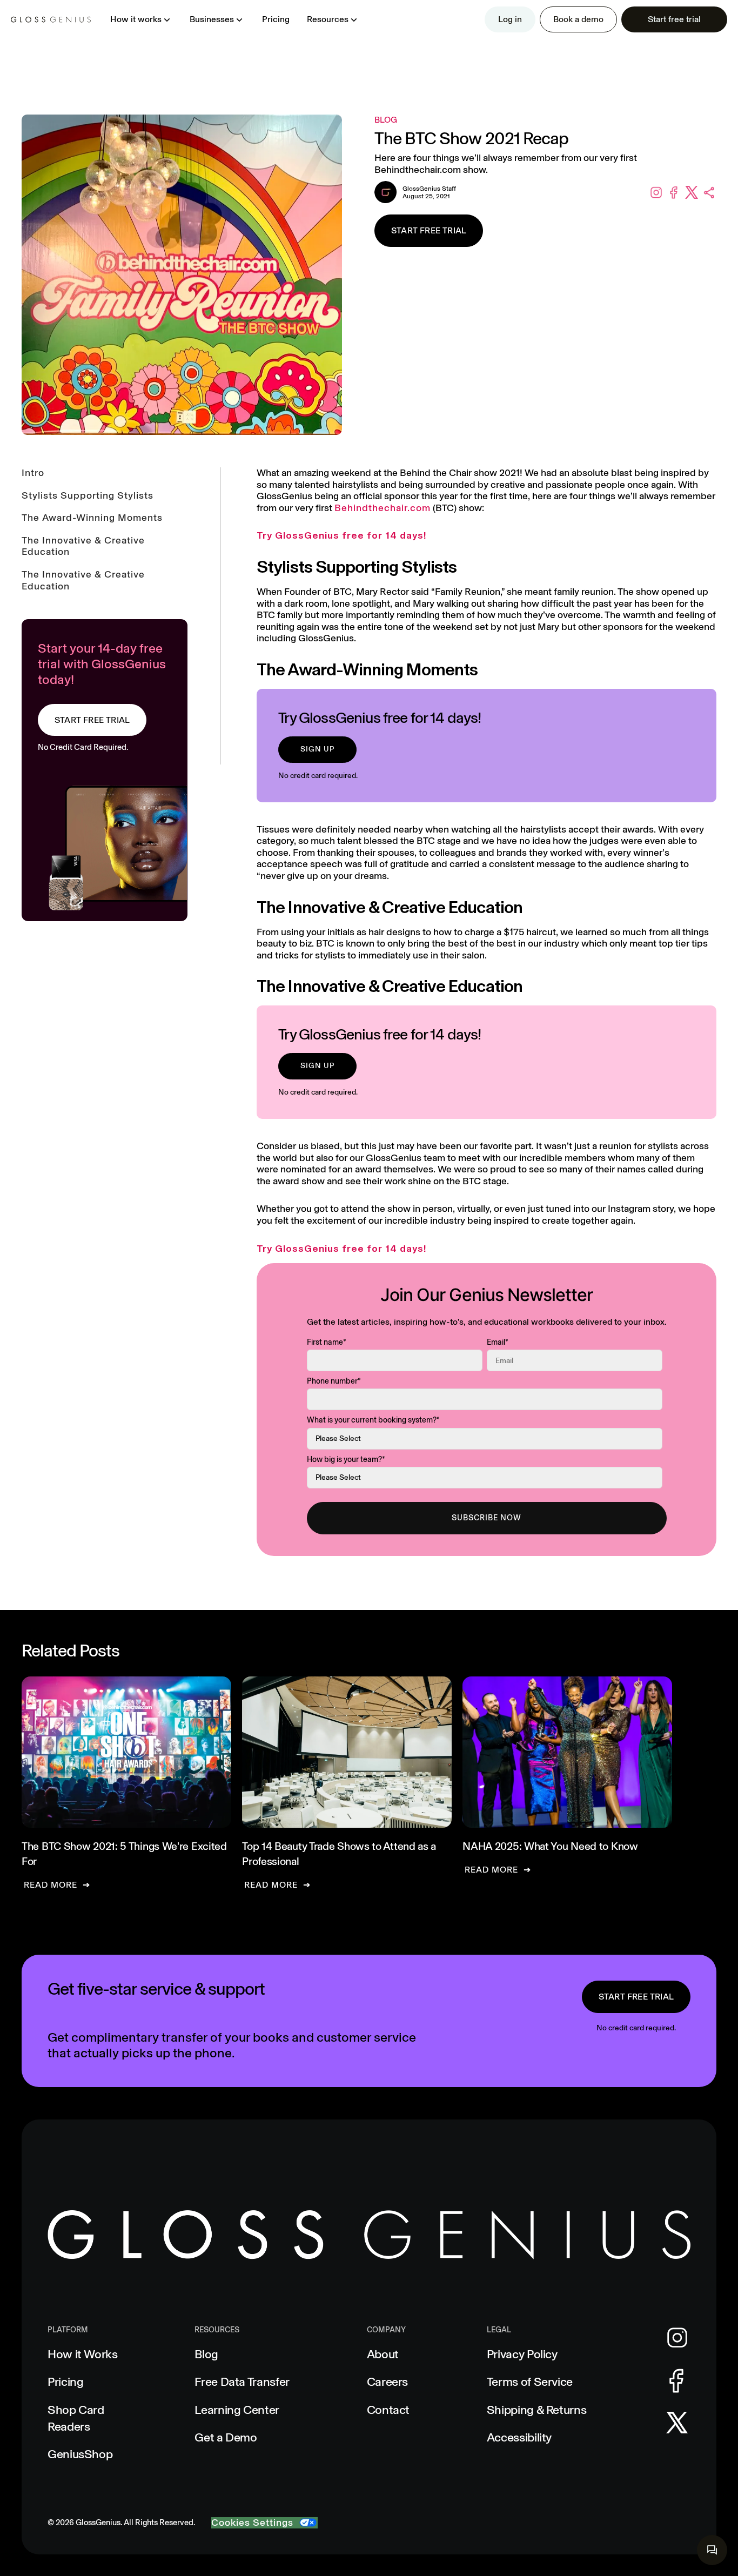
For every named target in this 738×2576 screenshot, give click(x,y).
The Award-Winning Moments (92, 518)
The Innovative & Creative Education (83, 546)
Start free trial (429, 230)
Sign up (317, 749)
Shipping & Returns (537, 2410)
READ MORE (51, 1885)
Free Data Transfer (242, 2382)
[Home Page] (51, 19)
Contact (388, 2410)
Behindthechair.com (383, 508)
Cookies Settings (252, 2523)
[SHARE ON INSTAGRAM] (656, 193)
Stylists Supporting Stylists (88, 496)
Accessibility (519, 2437)
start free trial (636, 1997)
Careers (387, 2382)
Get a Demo (226, 2437)
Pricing (276, 19)
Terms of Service (530, 2382)
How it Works (83, 2354)
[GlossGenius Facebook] (677, 2381)
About (383, 2354)
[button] (141, 19)
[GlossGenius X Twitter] (677, 2423)
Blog (206, 2354)
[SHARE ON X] (692, 193)
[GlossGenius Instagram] (677, 2338)
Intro (33, 473)
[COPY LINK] (710, 193)
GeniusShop (80, 2454)
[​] (712, 2550)
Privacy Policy (522, 2354)
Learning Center (237, 2410)
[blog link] (126, 1783)
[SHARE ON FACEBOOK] (674, 193)
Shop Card (76, 2418)
